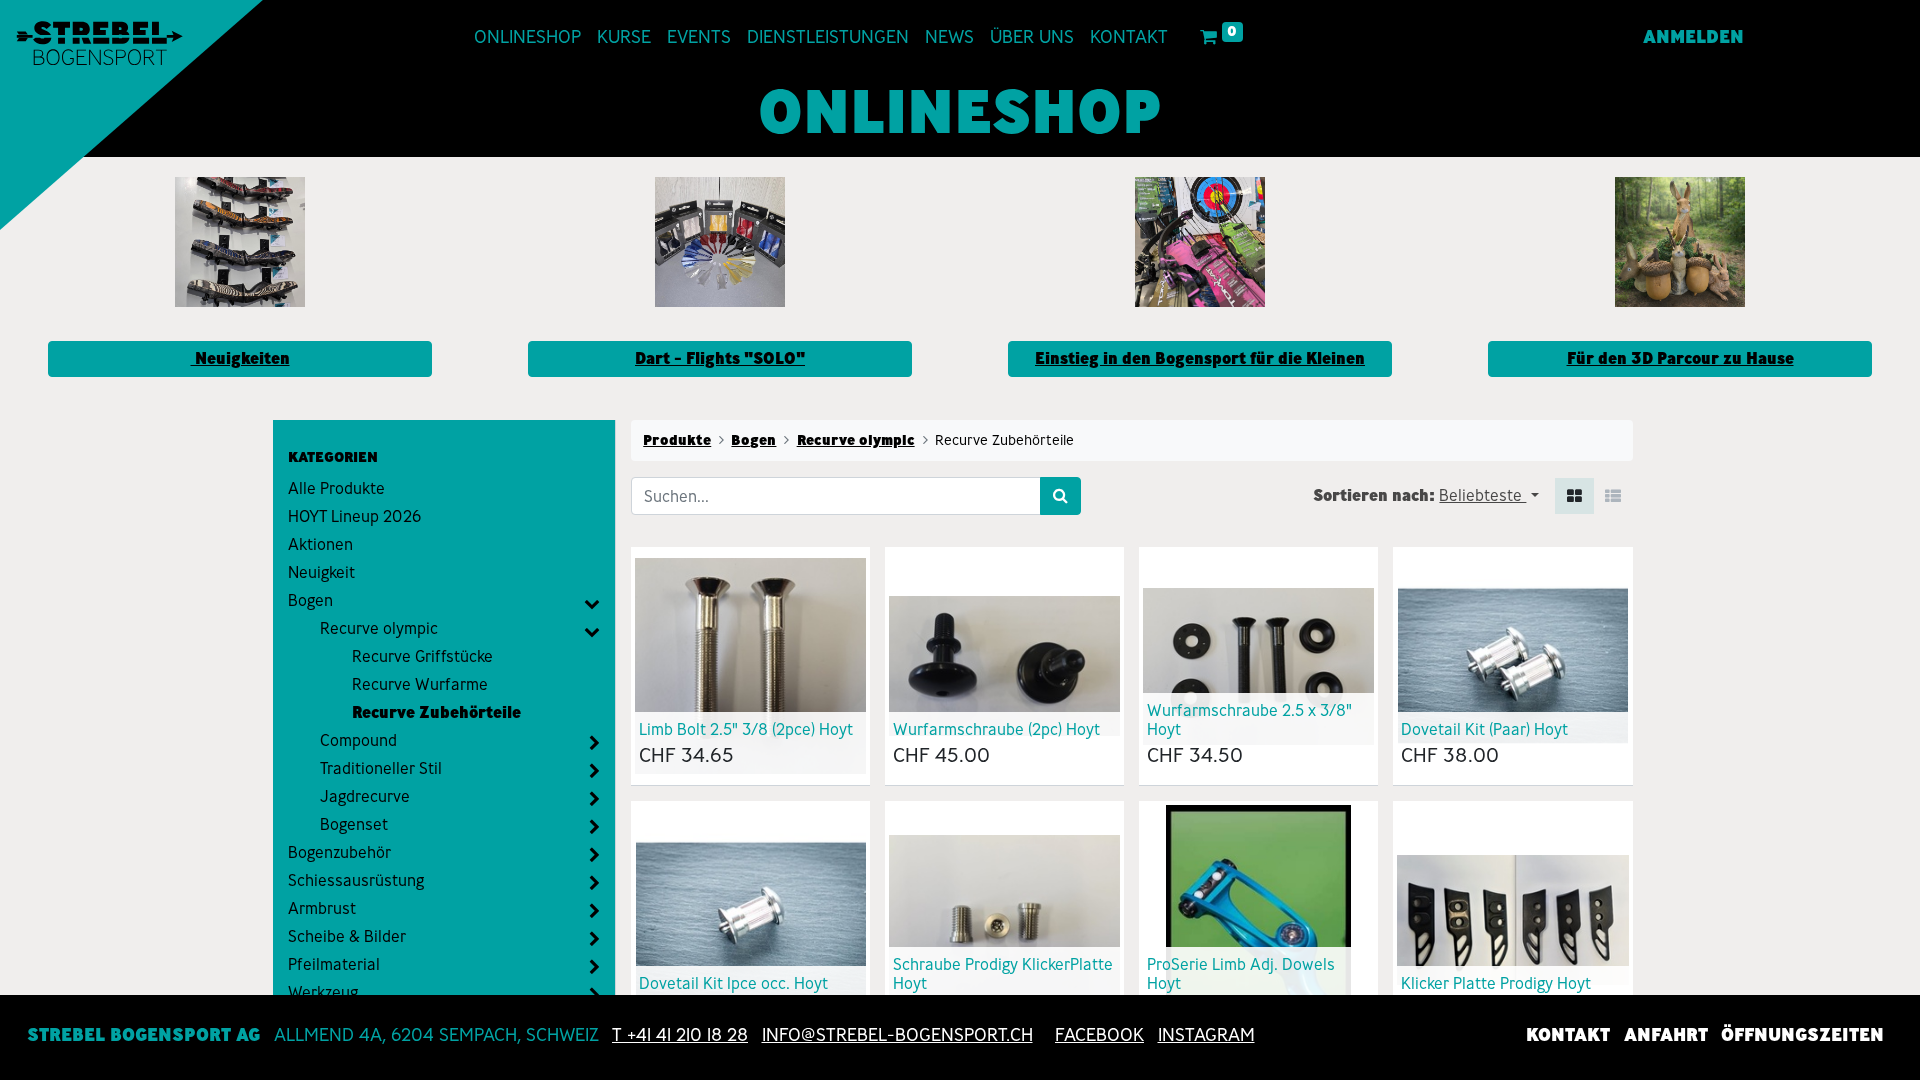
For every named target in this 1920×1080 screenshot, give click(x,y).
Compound (358, 740)
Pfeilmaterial (334, 964)
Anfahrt (1666, 1035)
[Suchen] (1060, 496)
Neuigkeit (321, 572)
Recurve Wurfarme (420, 684)
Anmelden (1693, 37)
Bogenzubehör (339, 852)
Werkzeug (323, 992)
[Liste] (1613, 496)
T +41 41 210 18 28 (680, 1035)
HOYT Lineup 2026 (354, 516)
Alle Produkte (336, 488)
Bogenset (354, 824)
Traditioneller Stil (381, 768)
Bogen (310, 600)
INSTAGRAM (1206, 1035)
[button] (1488, 496)
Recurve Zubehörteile (436, 712)
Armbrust (322, 908)
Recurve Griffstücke (422, 656)
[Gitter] (1574, 496)
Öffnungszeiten (1802, 1035)
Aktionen (320, 544)
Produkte (677, 440)
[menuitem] (527, 37)
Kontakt (1568, 1035)
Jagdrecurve (365, 796)
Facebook (1099, 1035)
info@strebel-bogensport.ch (897, 1035)
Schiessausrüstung (356, 880)
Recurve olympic (379, 628)
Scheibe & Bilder (347, 936)
